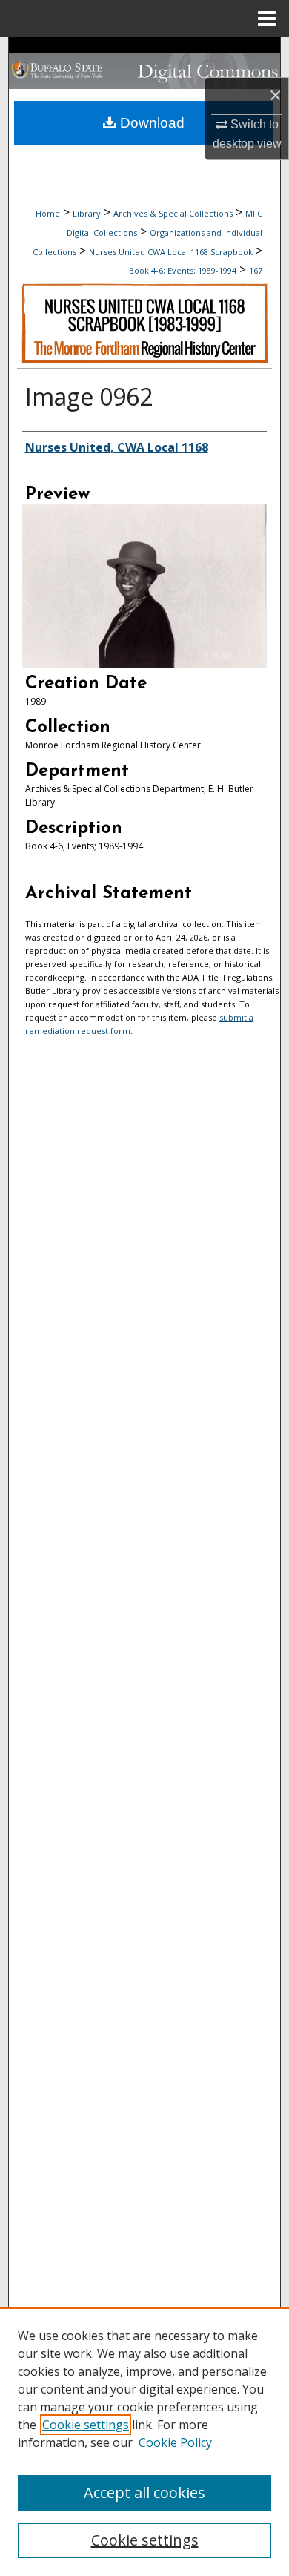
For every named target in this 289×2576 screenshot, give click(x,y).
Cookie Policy (175, 2442)
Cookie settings (86, 2425)
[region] (144, 2442)
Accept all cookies (144, 2493)
